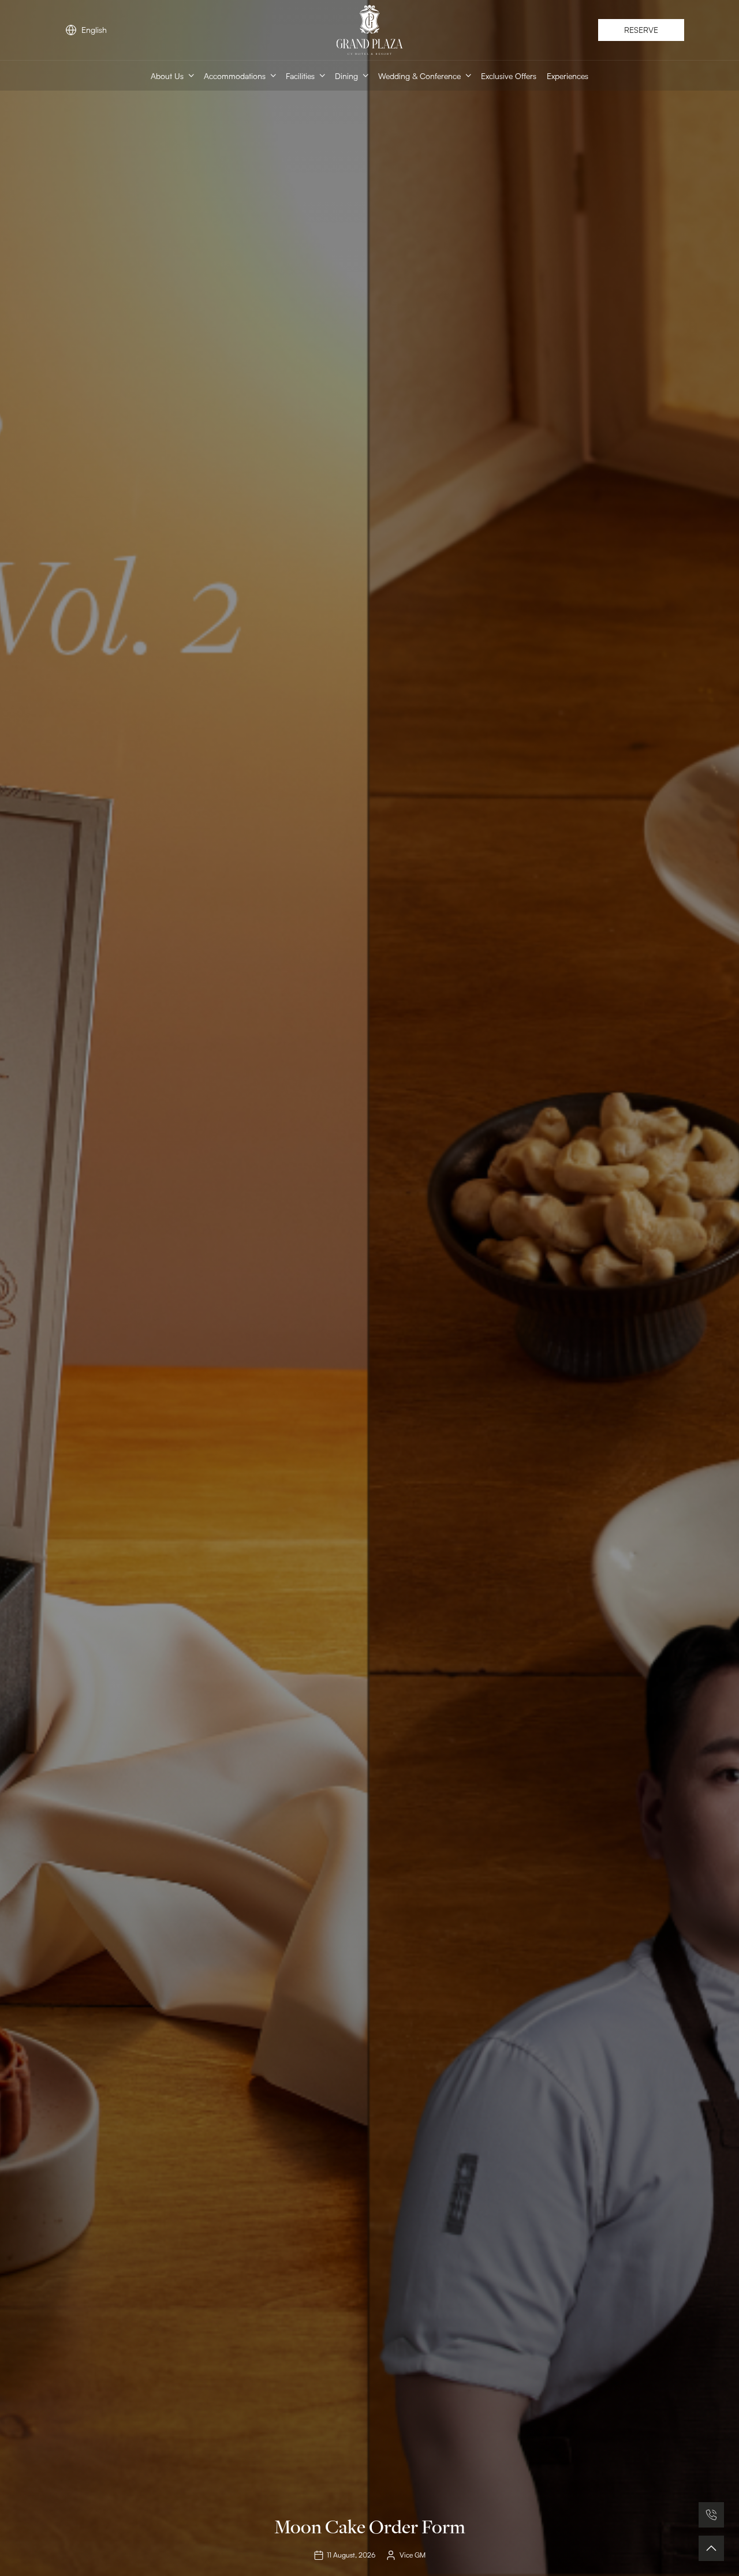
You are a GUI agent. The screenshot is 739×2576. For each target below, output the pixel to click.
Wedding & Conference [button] (419, 75)
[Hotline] (711, 2515)
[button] (711, 2548)
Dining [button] (346, 75)
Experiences (568, 75)
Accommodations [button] (235, 75)
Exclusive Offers (509, 75)
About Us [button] (167, 75)
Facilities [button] (300, 75)
